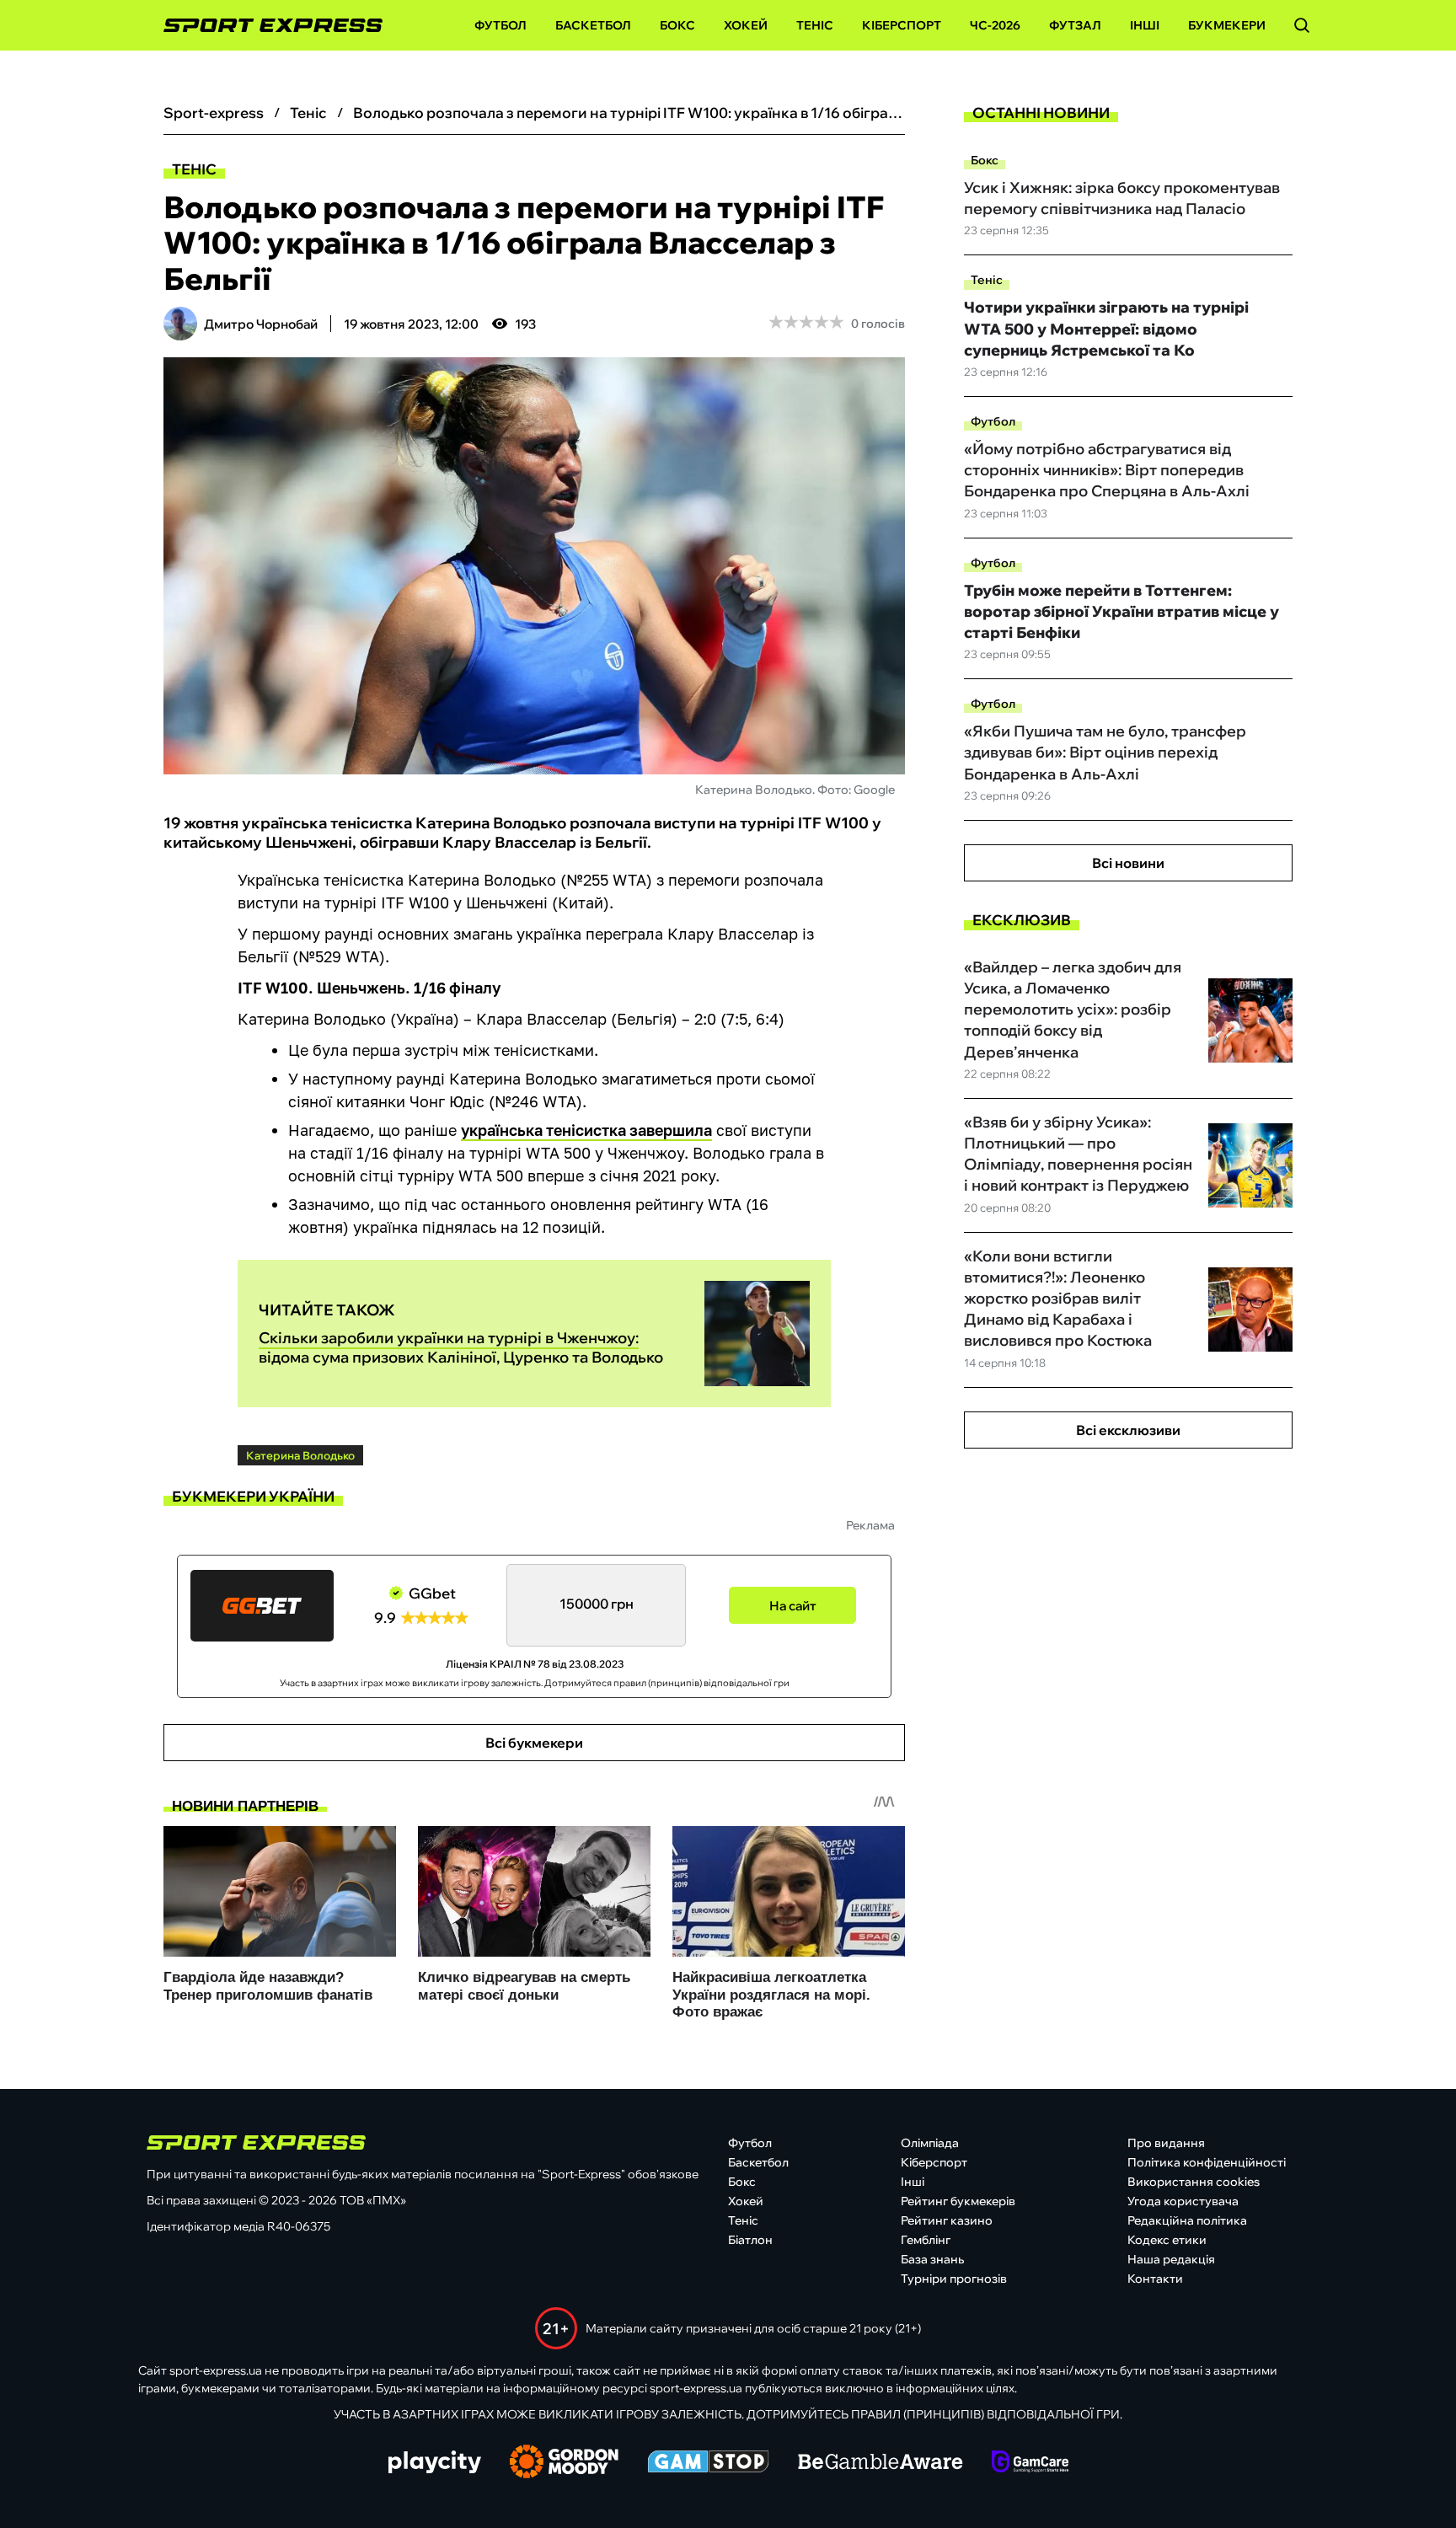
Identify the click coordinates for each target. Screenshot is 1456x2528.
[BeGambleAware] (881, 2463)
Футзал (1075, 25)
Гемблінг (926, 2240)
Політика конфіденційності (1207, 2162)
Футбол (500, 25)
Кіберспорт (902, 25)
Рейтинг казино (947, 2220)
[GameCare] (1030, 2463)
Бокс (677, 25)
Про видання (1166, 2143)
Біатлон (750, 2240)
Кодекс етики (1167, 2240)
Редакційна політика (1187, 2220)
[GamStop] (708, 2463)
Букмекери (1227, 25)
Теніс (815, 25)
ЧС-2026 (995, 25)
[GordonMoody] (564, 2463)
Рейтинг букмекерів (958, 2201)
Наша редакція (1171, 2259)
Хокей (746, 25)
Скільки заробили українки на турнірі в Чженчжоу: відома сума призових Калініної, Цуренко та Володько (461, 1347)
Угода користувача (1183, 2201)
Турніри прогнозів (954, 2279)
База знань (932, 2259)
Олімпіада (930, 2143)
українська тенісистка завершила (586, 1130)
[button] (1302, 25)
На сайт (793, 1606)
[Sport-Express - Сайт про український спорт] (265, 26)
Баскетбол (593, 25)
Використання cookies (1194, 2182)
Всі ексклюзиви (1128, 1430)
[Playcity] (435, 2464)
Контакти (1155, 2279)
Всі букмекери (534, 1743)
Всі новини (1128, 863)
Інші (1145, 25)
